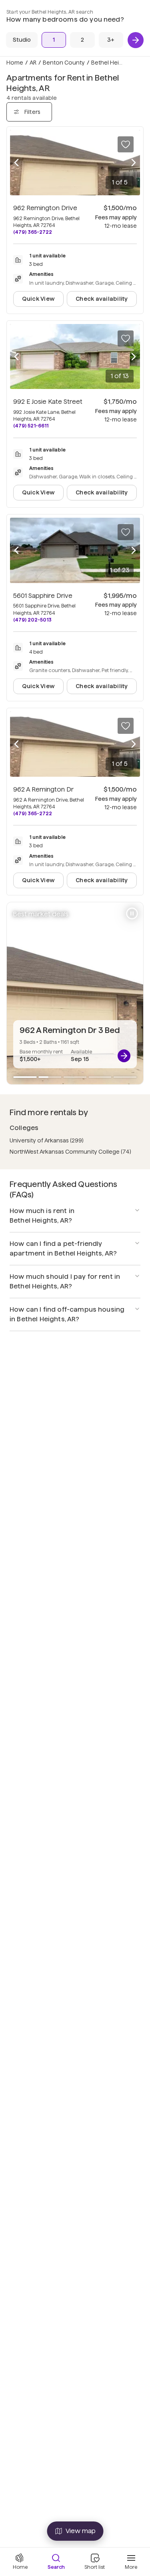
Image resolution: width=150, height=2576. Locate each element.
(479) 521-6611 (31, 426)
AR (33, 63)
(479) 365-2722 (33, 232)
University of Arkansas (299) (47, 1140)
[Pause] (132, 913)
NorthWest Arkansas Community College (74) (70, 1152)
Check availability (102, 299)
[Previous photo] (16, 163)
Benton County (64, 63)
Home (15, 63)
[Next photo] (134, 163)
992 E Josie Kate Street (48, 402)
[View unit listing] (124, 1056)
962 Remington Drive (45, 208)
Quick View (38, 299)
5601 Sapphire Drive (43, 596)
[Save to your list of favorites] (126, 144)
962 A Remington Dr (43, 789)
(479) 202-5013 (32, 620)
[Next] (136, 40)
